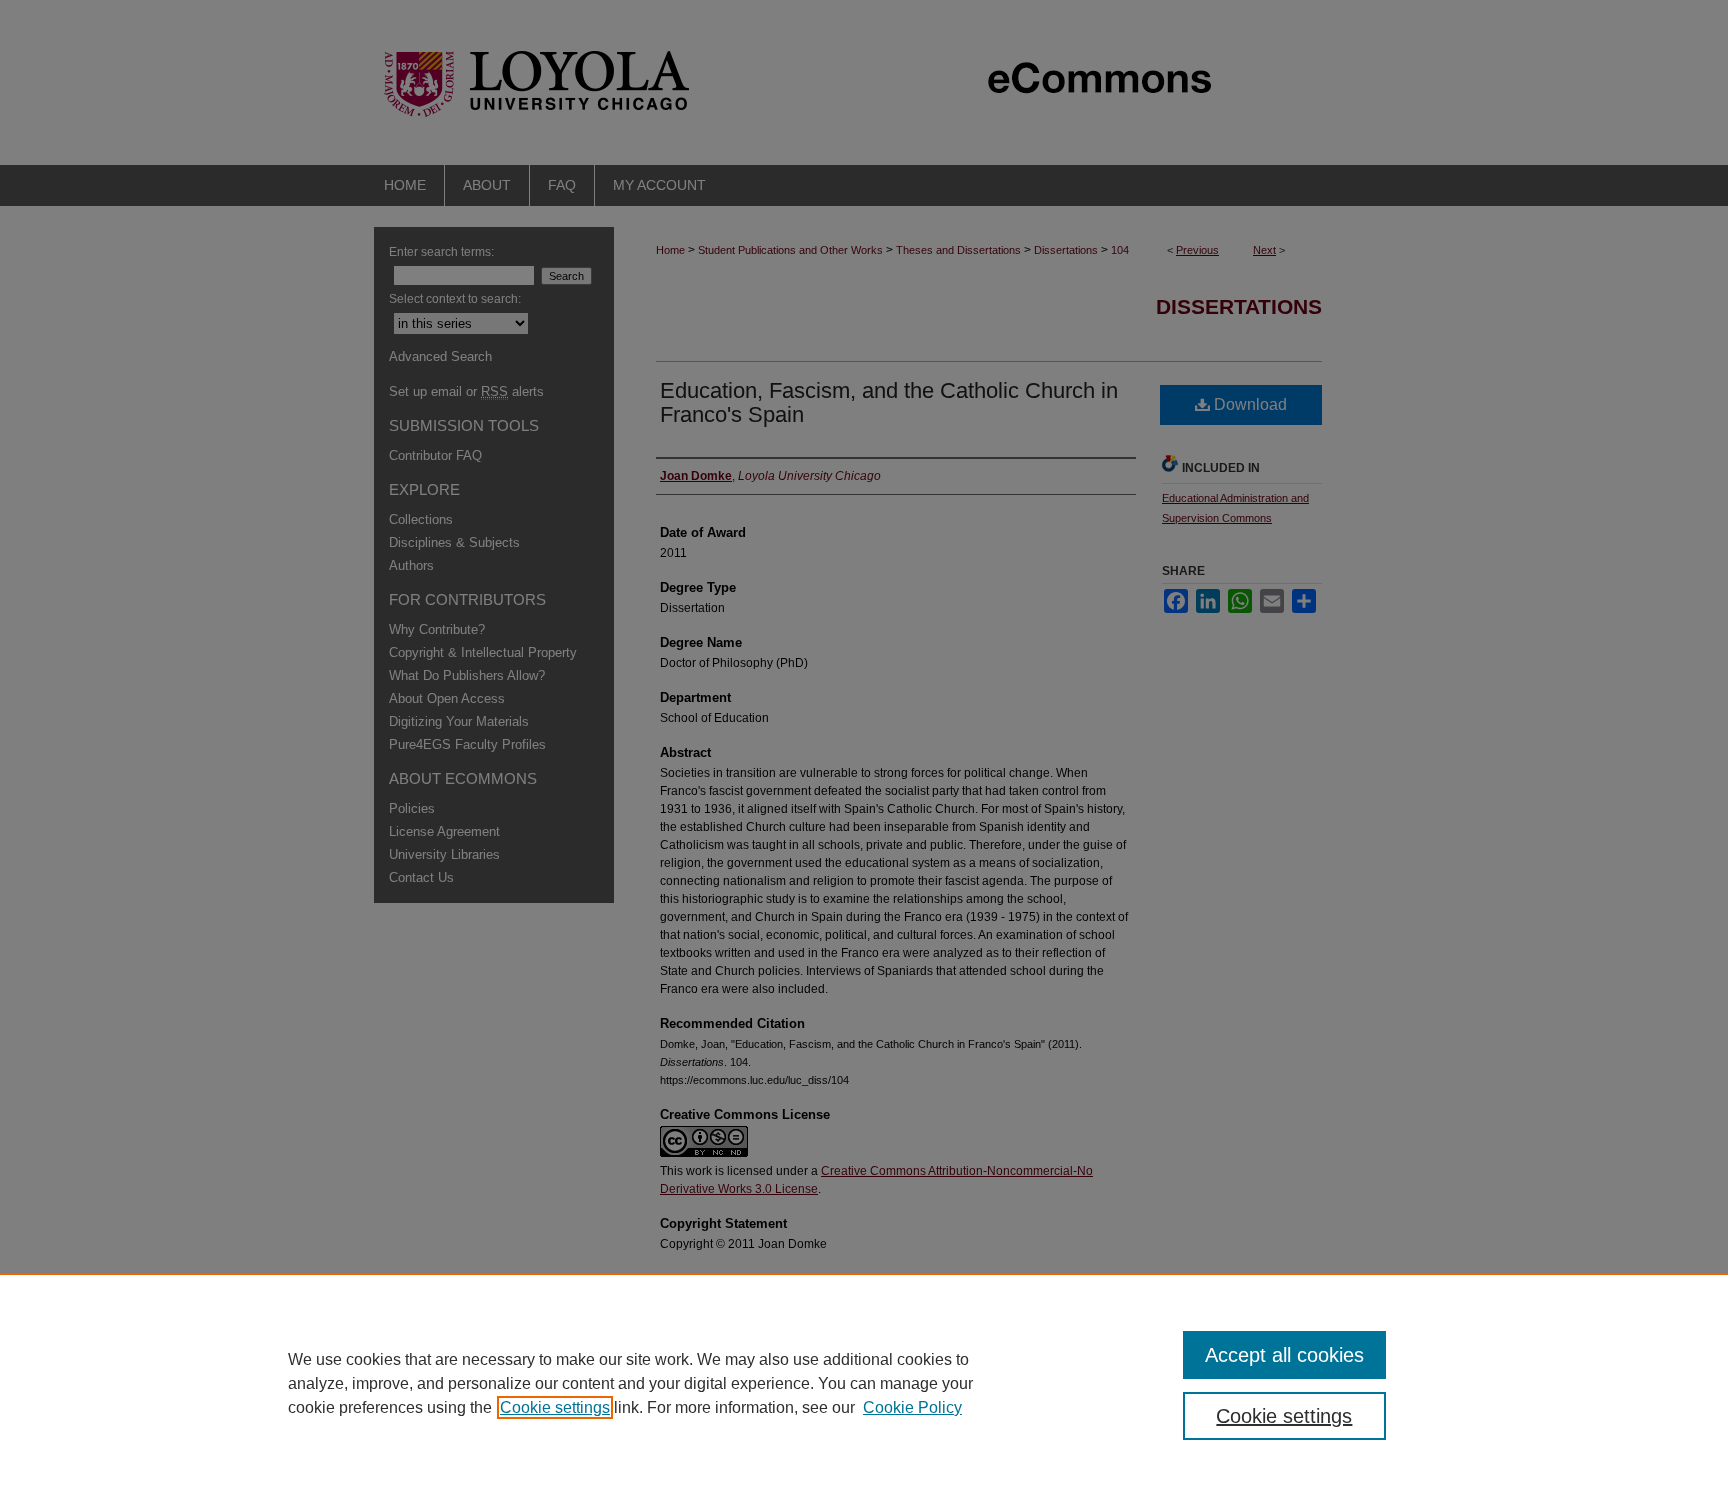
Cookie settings (555, 1407)
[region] (864, 1383)
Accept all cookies (1284, 1355)
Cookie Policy (912, 1407)
